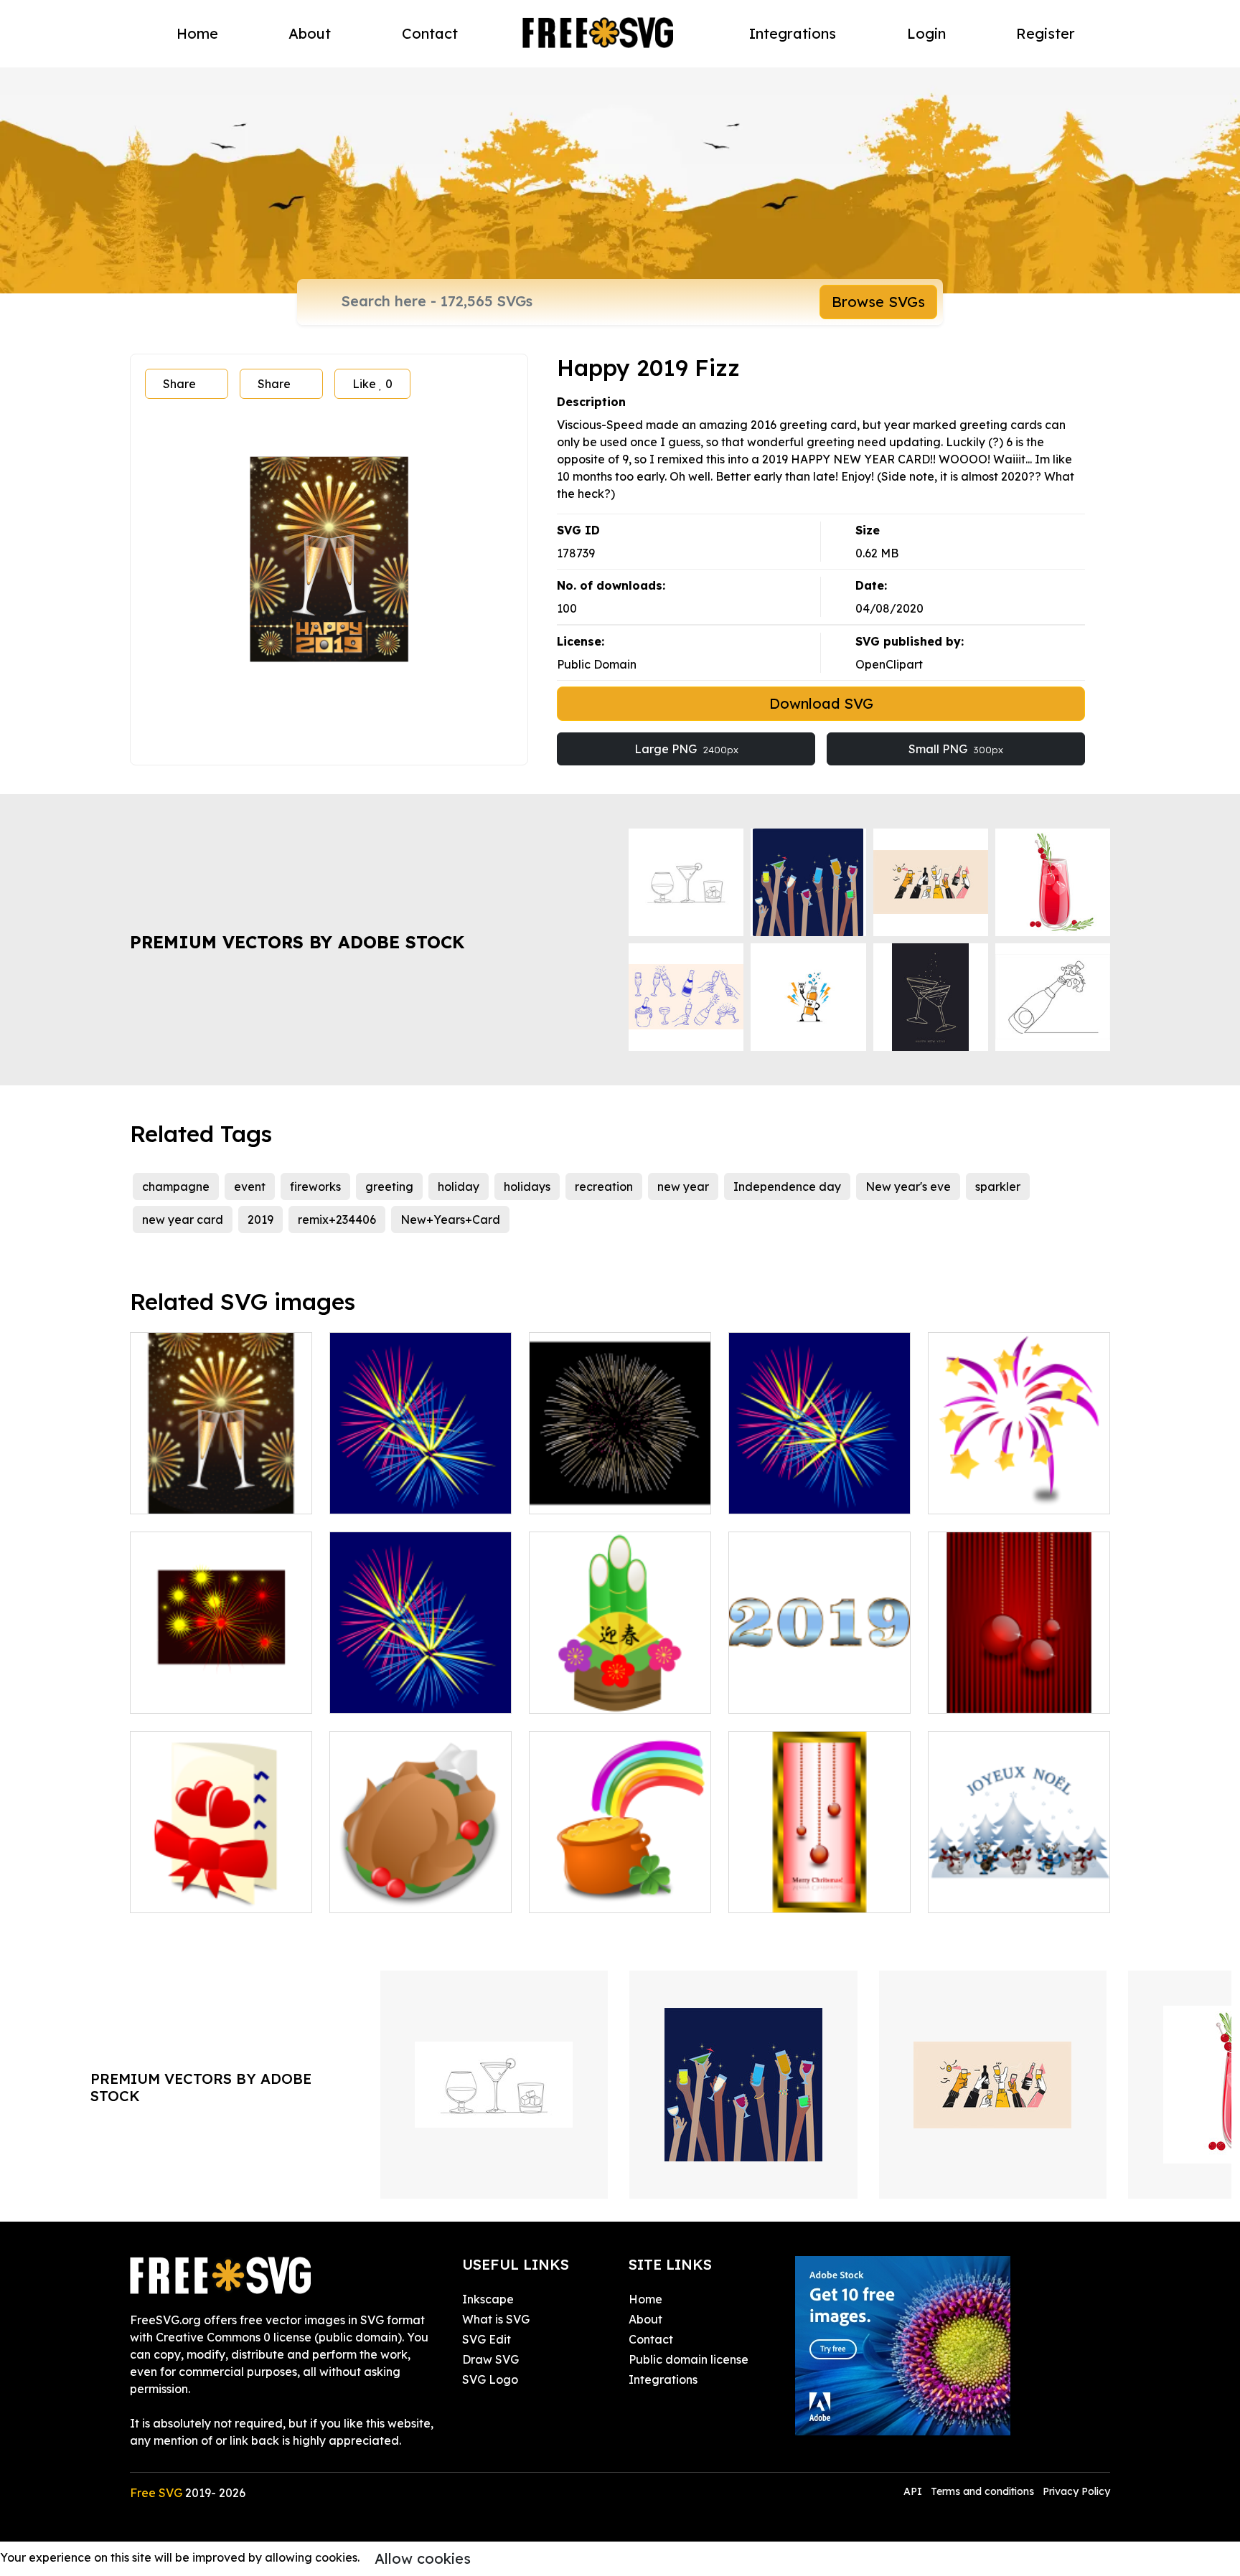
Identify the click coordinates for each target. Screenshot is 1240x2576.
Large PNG (686, 749)
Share (179, 384)
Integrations (793, 33)
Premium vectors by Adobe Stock (297, 942)
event (250, 1186)
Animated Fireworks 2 (405, 1694)
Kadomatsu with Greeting (616, 1694)
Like (372, 384)
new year (683, 1186)
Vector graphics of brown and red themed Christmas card (820, 1876)
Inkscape (488, 2299)
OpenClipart (889, 664)
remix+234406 (337, 1219)
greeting (389, 1186)
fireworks (315, 1186)
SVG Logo (490, 2379)
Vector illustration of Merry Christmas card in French (1019, 1884)
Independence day (787, 1186)
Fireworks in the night (603, 1494)
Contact (430, 33)
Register (1046, 33)
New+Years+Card (450, 1219)
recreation (604, 1186)
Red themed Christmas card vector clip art (1019, 1685)
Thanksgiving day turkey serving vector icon (421, 1884)
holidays (527, 1186)
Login (926, 33)
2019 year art (781, 1694)
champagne (176, 1186)
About (310, 33)
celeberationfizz (191, 1494)
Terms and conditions (982, 2491)
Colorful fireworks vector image (1019, 1486)
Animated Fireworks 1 (804, 1494)
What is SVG (496, 2319)
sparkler (998, 1186)
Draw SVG (490, 2359)
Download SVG (821, 703)
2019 (260, 1219)
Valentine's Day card (203, 1893)
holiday (459, 1186)
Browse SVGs (878, 302)
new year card (183, 1219)
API (914, 2491)
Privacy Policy (1076, 2491)
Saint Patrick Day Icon (607, 1893)
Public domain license (689, 2359)
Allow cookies (423, 2558)
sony (158, 1694)
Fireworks (372, 1494)
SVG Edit (487, 2339)
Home (197, 33)
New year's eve (908, 1186)
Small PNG (956, 749)
